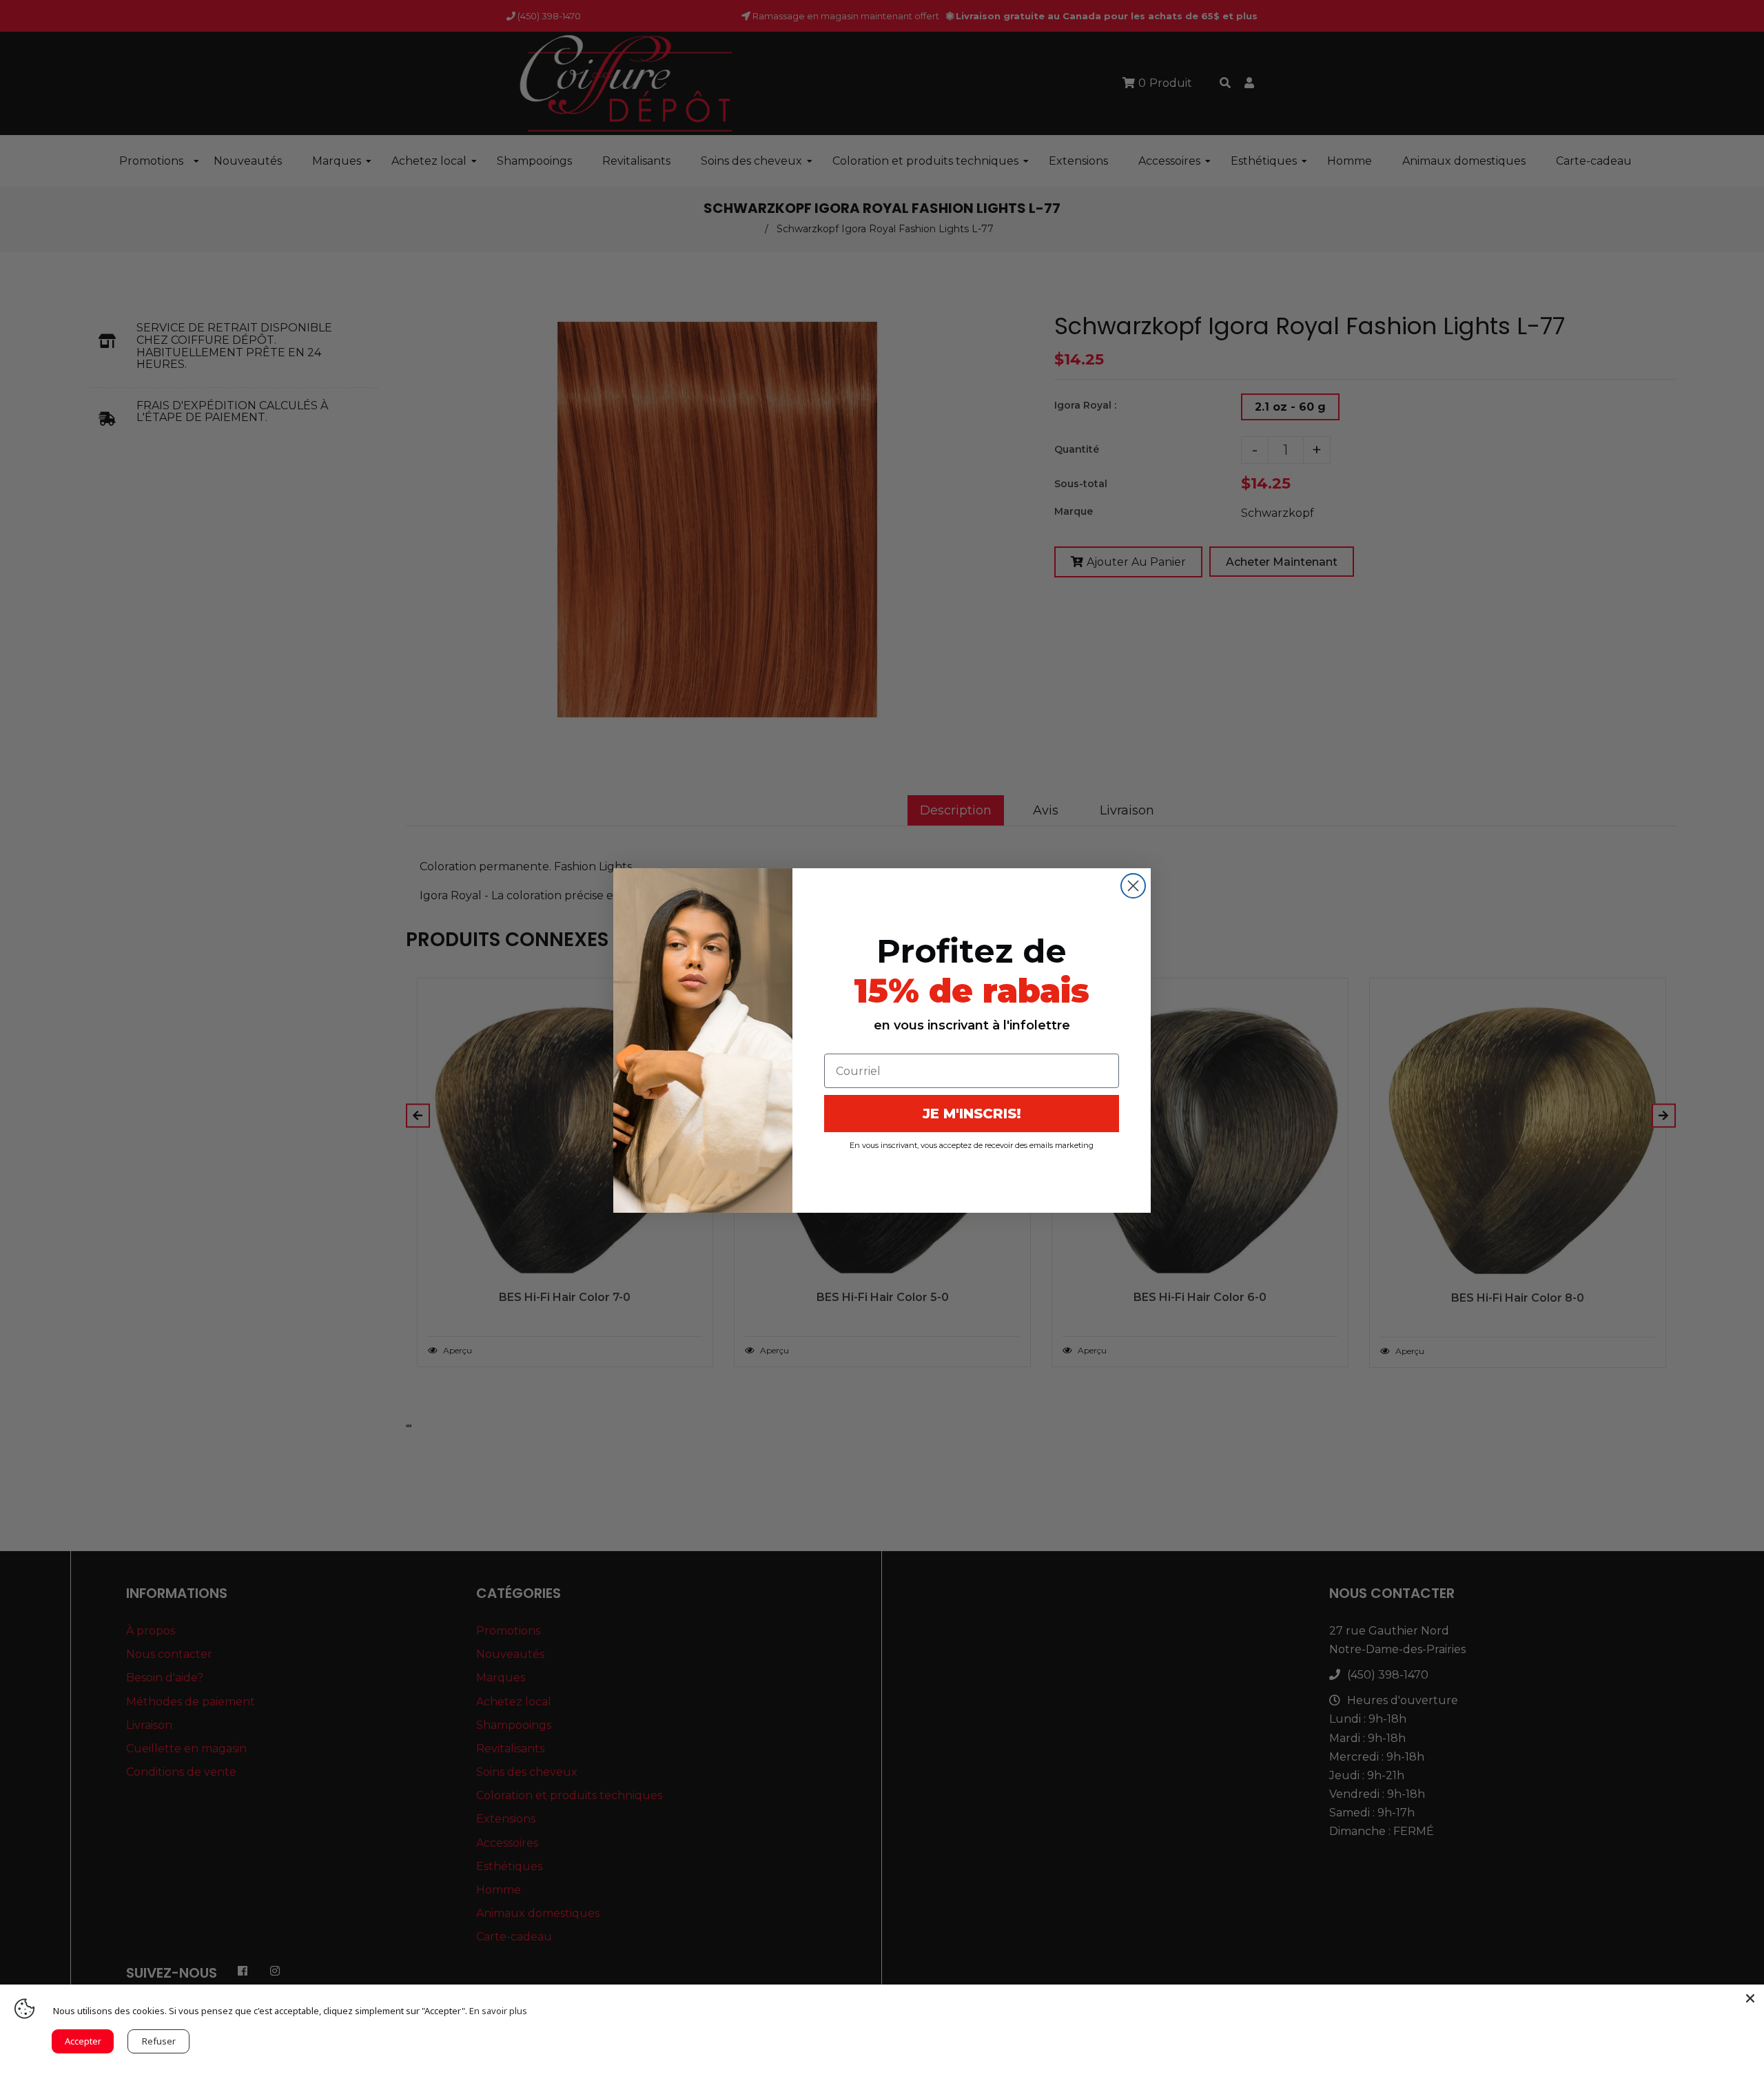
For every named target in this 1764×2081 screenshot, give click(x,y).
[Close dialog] (1133, 886)
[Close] (1750, 1998)
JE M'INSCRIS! (972, 1114)
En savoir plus (498, 2011)
